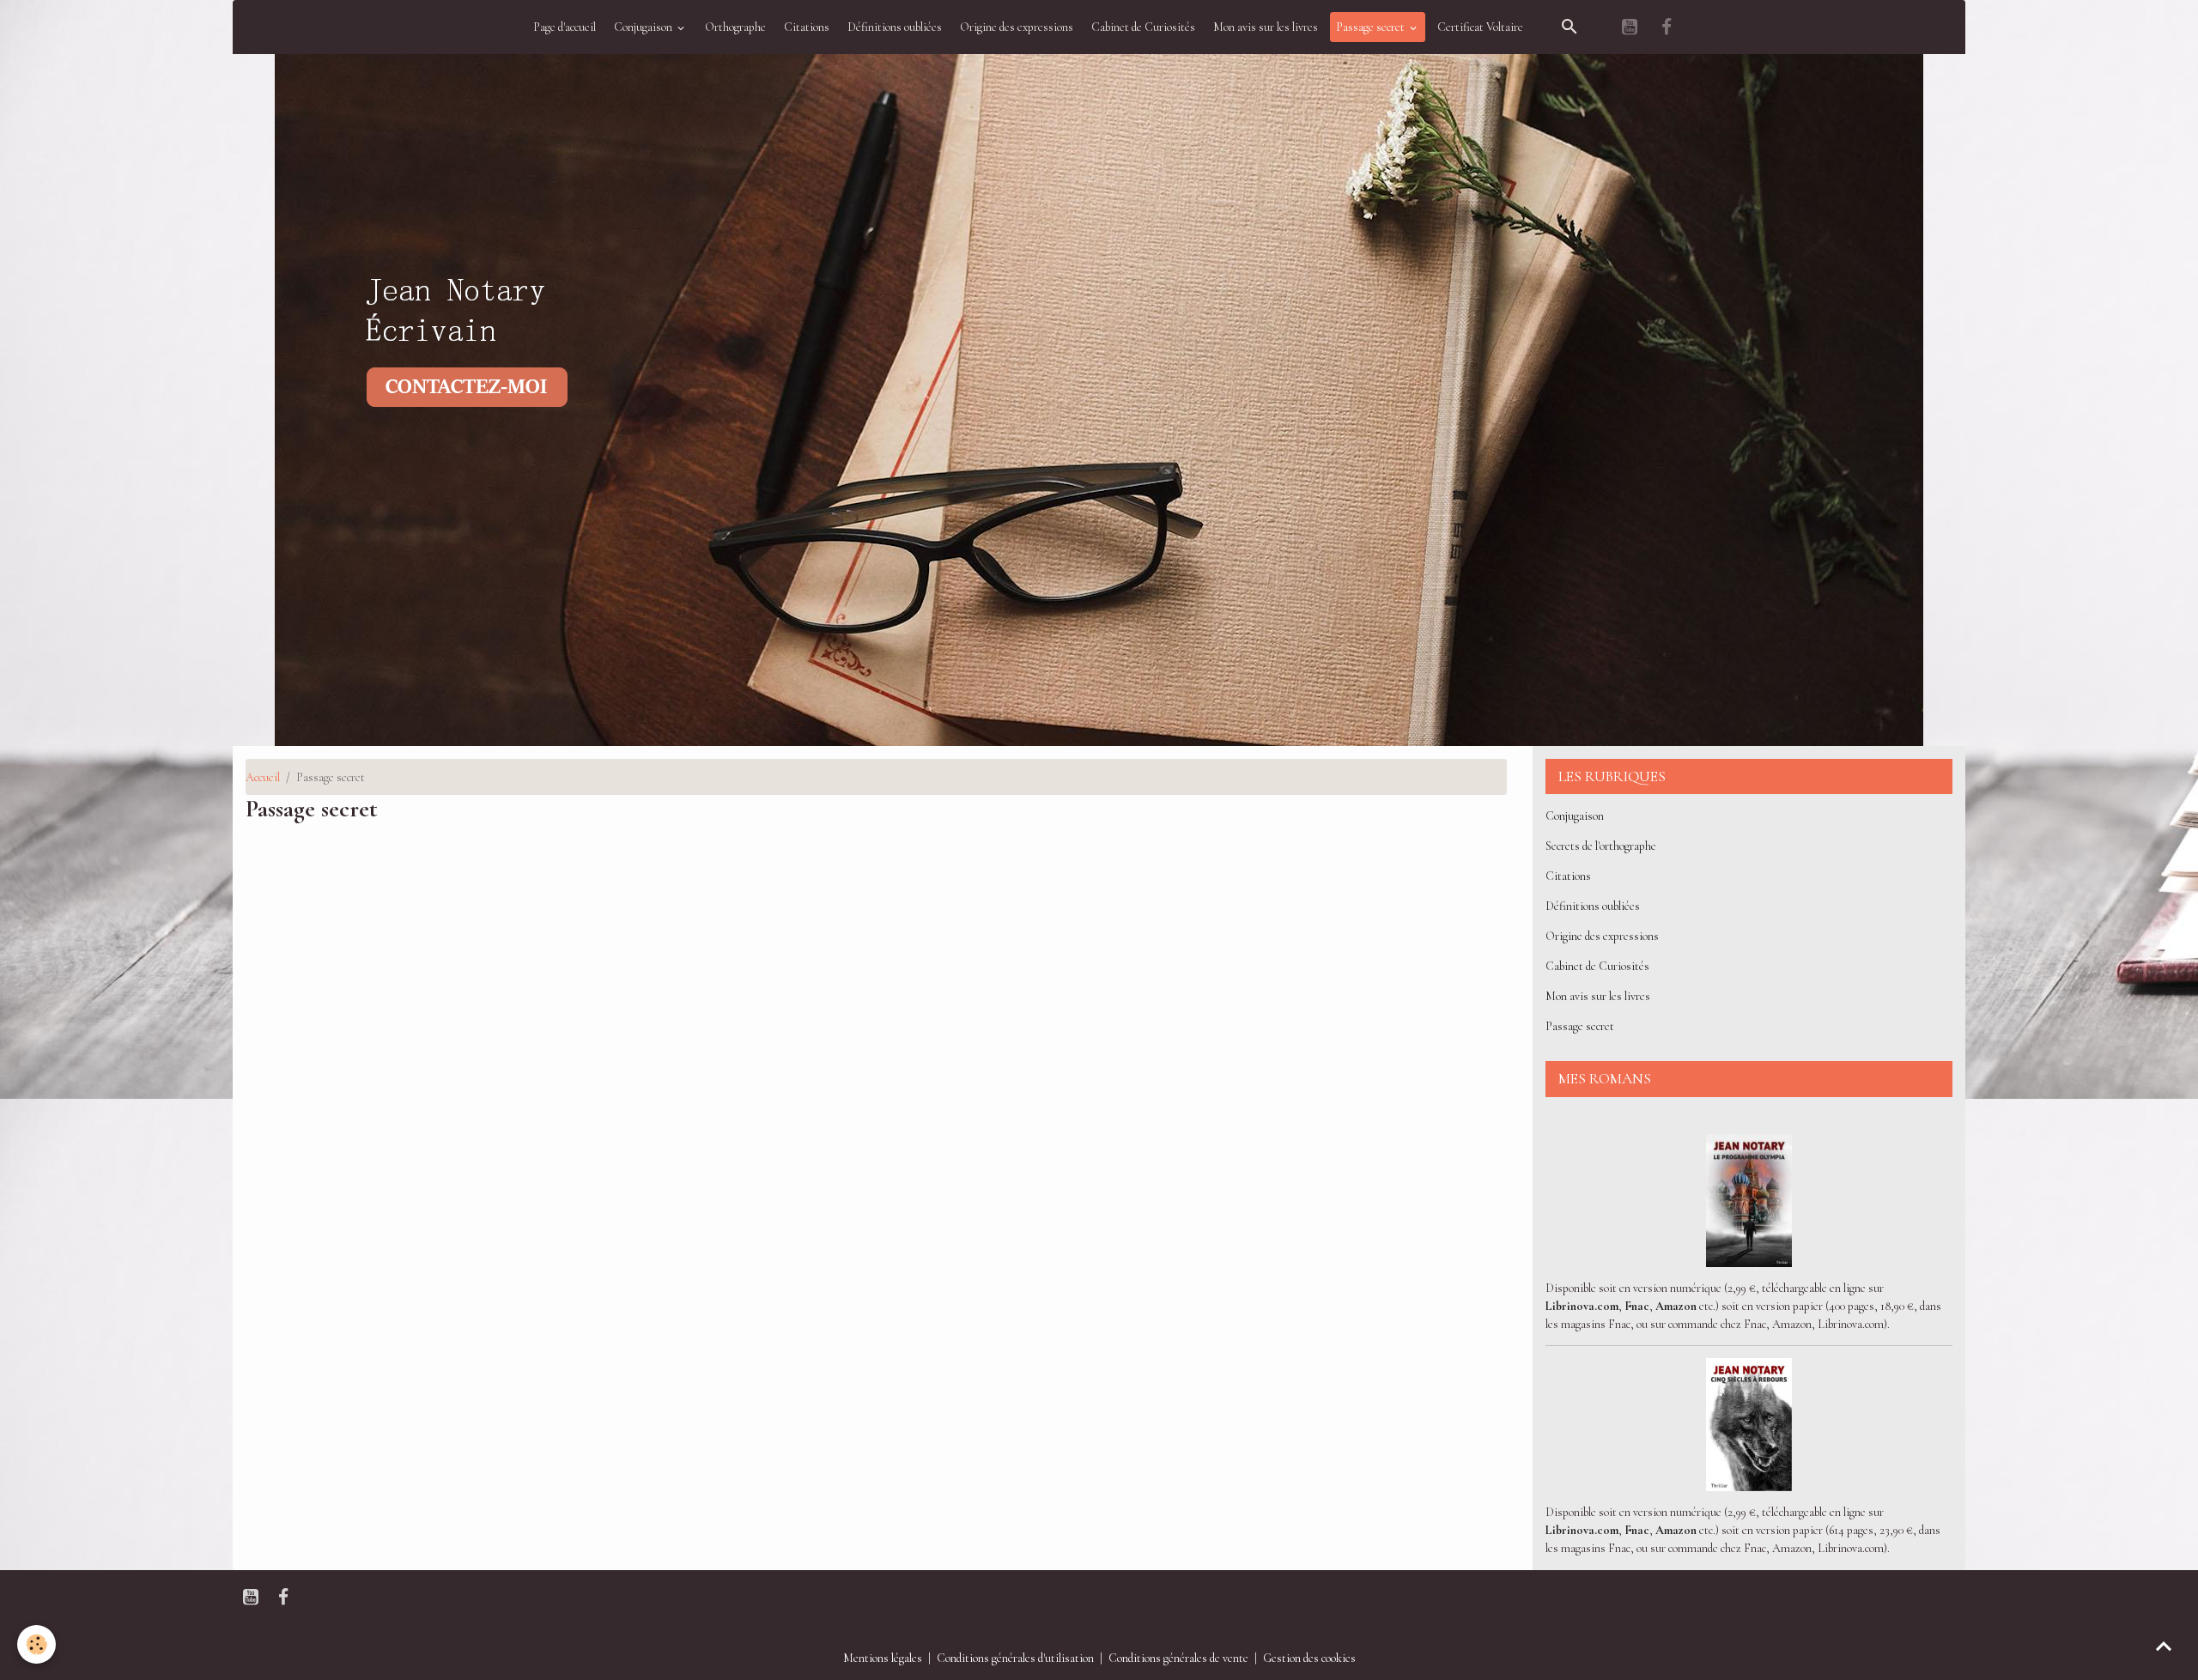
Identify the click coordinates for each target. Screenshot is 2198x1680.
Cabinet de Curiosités (1143, 27)
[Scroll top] (2164, 1646)
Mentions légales (883, 1658)
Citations (807, 27)
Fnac (1637, 1306)
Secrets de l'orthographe (1601, 846)
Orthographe (735, 27)
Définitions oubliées (895, 27)
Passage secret (1372, 27)
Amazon (1676, 1306)
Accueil (263, 777)
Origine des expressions (1017, 27)
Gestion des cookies (1309, 1658)
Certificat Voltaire (1480, 27)
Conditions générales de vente (1178, 1658)
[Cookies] (36, 1644)
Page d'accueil (565, 27)
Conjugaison (644, 27)
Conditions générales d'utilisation (1015, 1658)
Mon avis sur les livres (1266, 27)
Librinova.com (1582, 1306)
